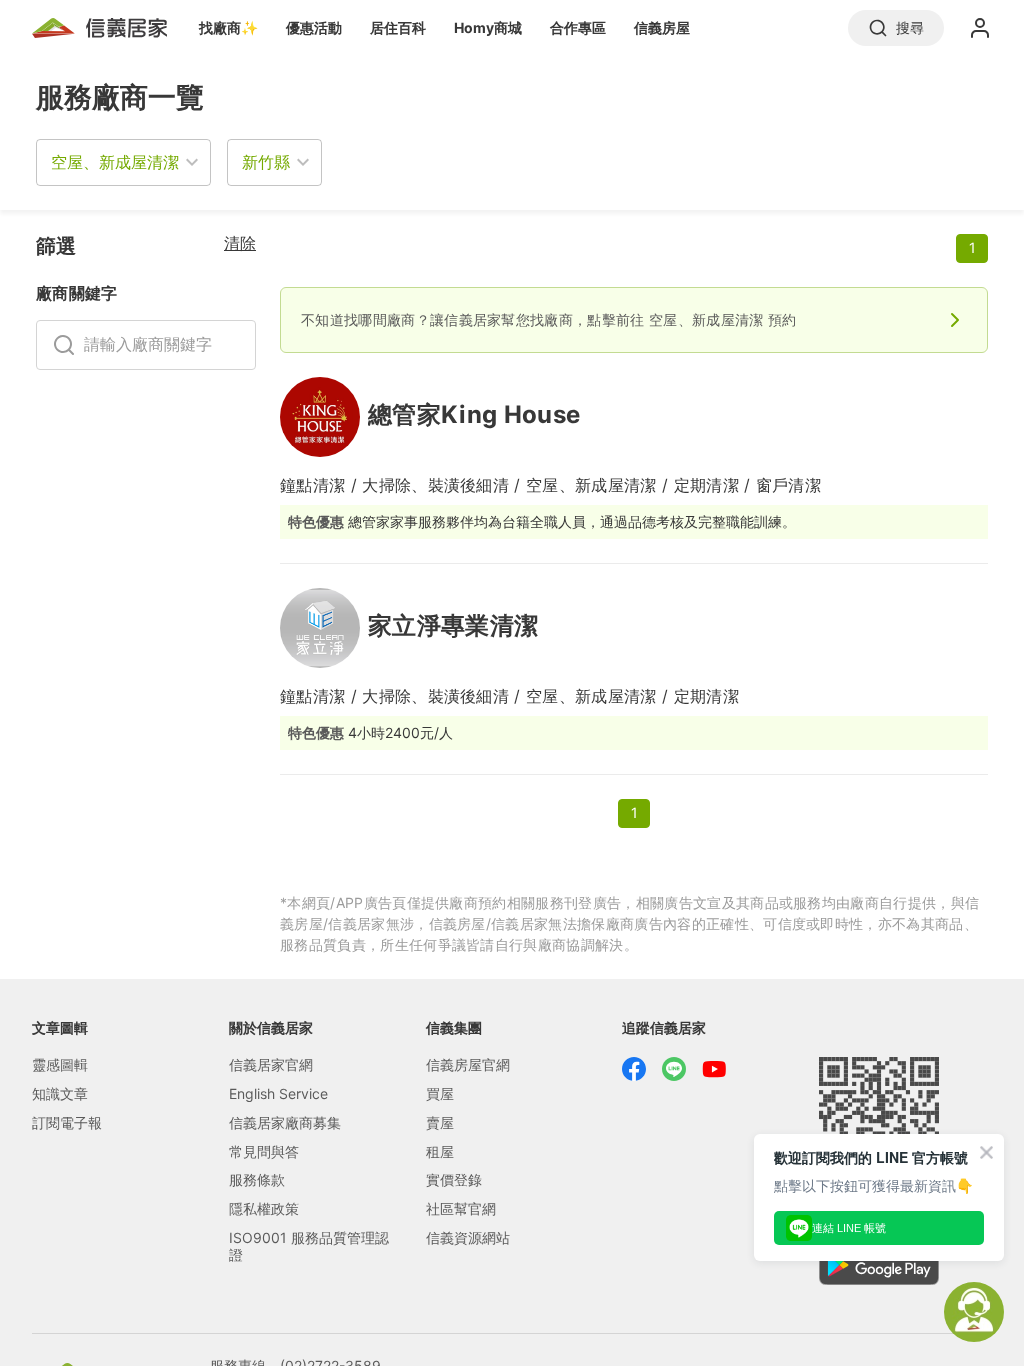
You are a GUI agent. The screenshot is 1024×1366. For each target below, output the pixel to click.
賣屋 (440, 1122)
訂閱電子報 (67, 1122)
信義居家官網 (271, 1064)
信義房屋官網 (468, 1064)
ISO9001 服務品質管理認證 (309, 1246)
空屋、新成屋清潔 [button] (115, 162)
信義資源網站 (468, 1237)
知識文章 (60, 1093)
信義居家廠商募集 (285, 1122)
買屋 (440, 1093)
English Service (278, 1093)
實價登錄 (454, 1179)
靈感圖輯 (60, 1064)
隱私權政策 (264, 1208)
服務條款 (257, 1179)
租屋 (440, 1151)
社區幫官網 (461, 1208)
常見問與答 (264, 1151)
